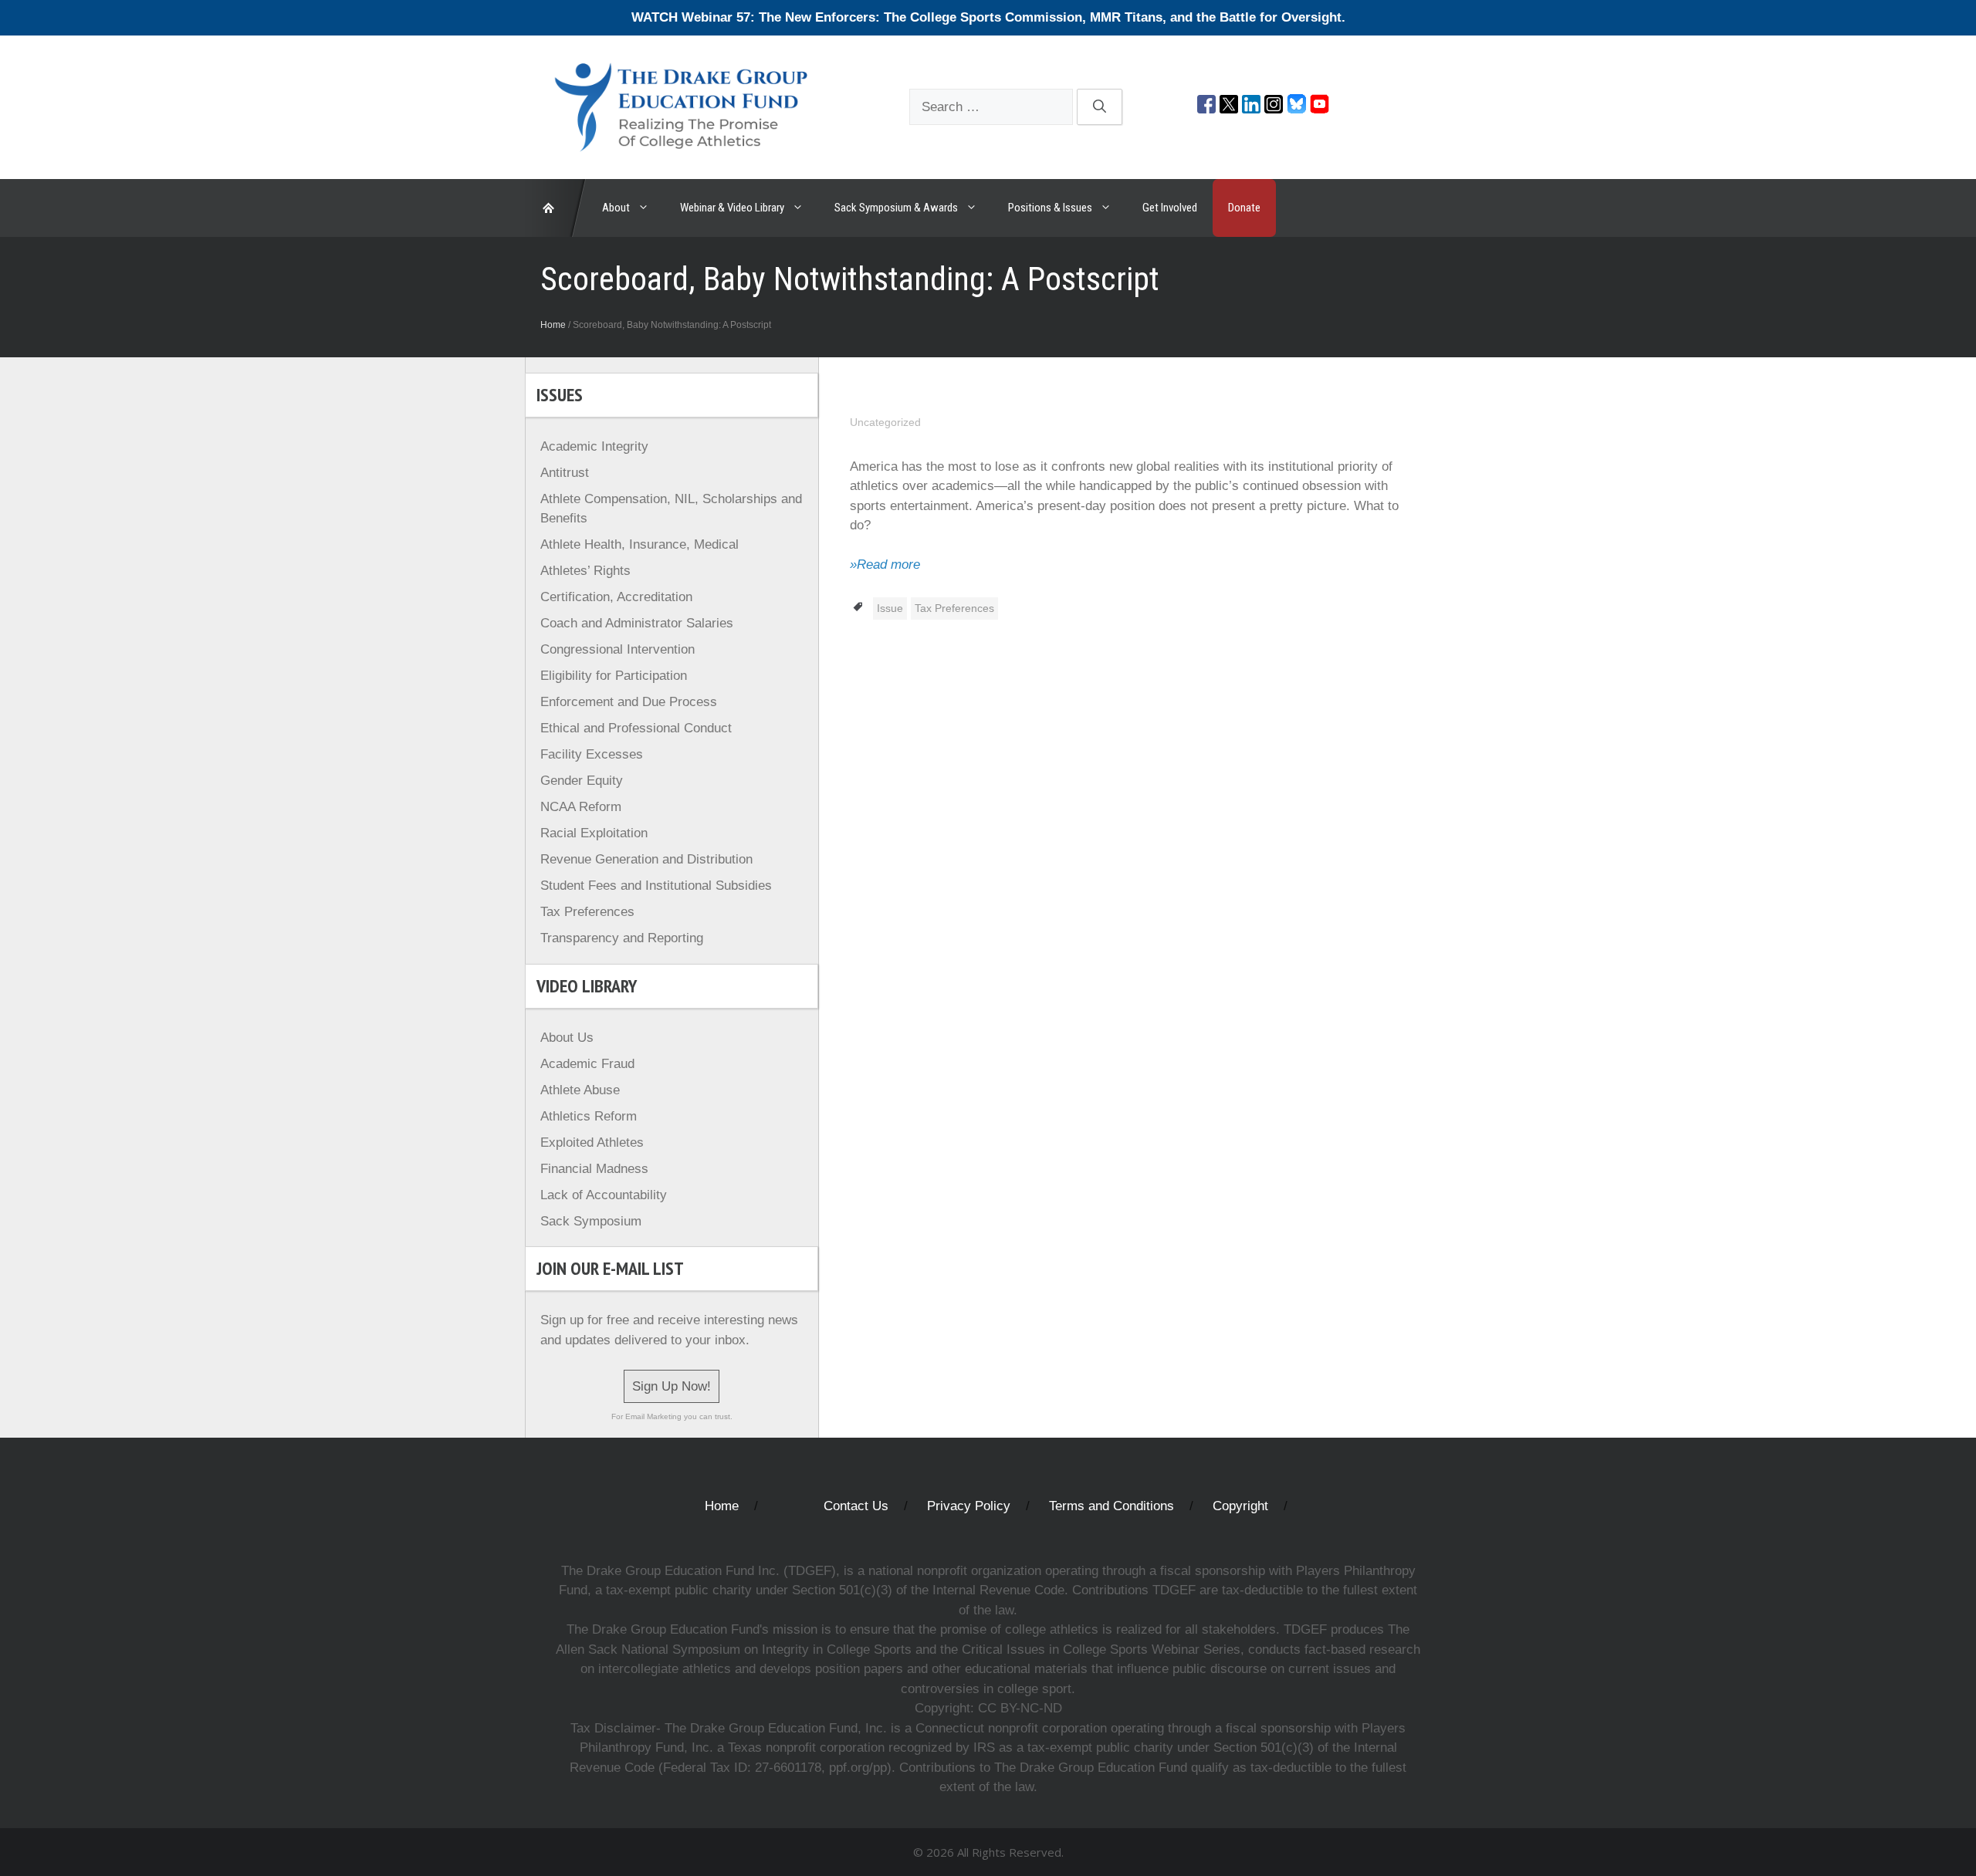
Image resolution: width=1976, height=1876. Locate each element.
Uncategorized (885, 422)
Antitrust (565, 473)
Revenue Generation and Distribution (646, 859)
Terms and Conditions (1111, 1506)
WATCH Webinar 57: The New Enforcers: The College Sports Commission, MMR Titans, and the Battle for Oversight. (988, 17)
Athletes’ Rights (585, 571)
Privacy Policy (969, 1506)
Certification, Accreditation (616, 597)
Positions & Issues (1050, 208)
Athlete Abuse (580, 1090)
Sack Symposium (591, 1221)
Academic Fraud (587, 1064)
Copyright (1240, 1506)
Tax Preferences (954, 608)
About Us (567, 1038)
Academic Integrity (594, 446)
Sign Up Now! (672, 1386)
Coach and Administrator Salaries (637, 623)
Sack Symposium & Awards (896, 208)
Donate (1244, 208)
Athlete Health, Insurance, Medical (639, 544)
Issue (890, 608)
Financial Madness (594, 1169)
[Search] (1100, 107)
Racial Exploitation (594, 833)
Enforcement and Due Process (629, 702)
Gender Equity (582, 781)
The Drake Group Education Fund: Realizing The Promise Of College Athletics (556, 208)
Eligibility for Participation (614, 676)
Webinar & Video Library (732, 208)
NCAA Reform (581, 807)
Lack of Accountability (604, 1195)
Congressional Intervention (617, 649)
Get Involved (1170, 208)
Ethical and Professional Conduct (636, 728)
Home (553, 325)
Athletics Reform (589, 1116)
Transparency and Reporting (622, 938)
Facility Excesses (592, 754)
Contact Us (856, 1506)
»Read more (885, 564)
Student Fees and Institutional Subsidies (656, 886)
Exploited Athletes (592, 1143)
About (616, 208)
